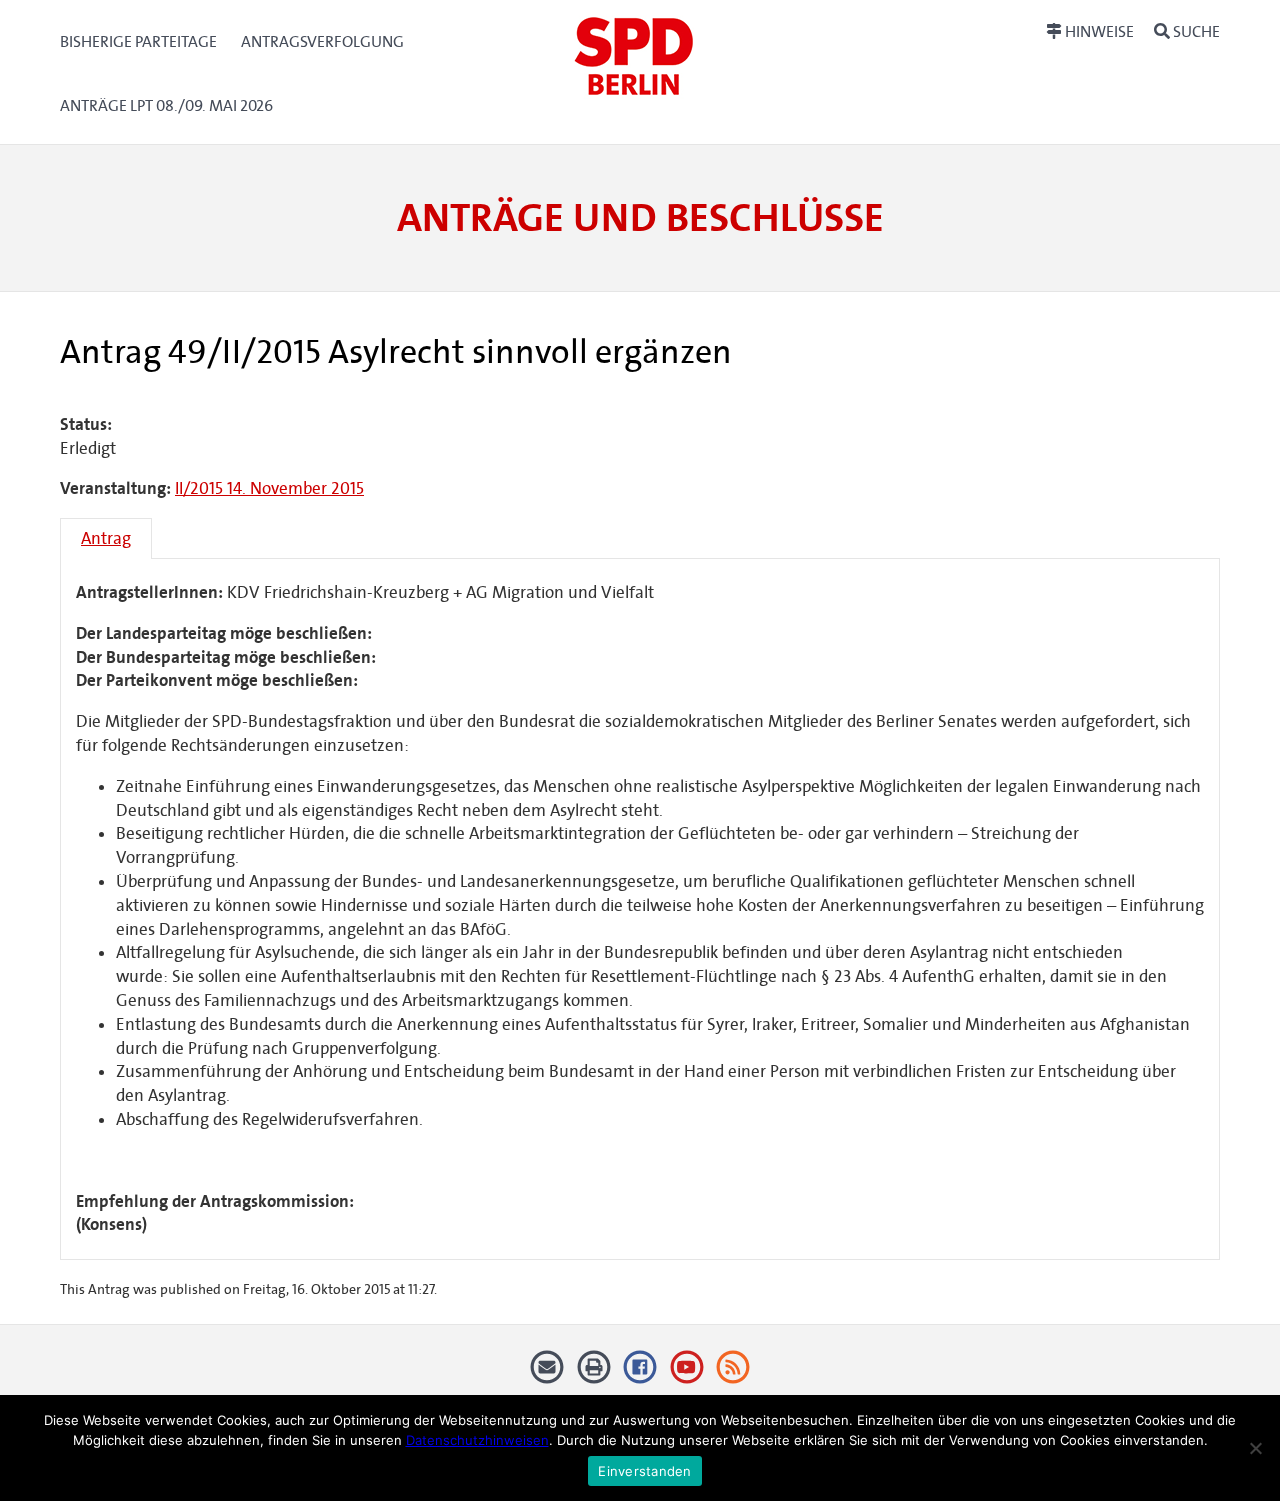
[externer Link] (640, 1374)
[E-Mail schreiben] (547, 1374)
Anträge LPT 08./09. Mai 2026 (166, 105)
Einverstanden (644, 1471)
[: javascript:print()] (593, 1374)
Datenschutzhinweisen (477, 1440)
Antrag (106, 538)
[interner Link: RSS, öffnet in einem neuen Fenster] (733, 1374)
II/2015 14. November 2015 (269, 488)
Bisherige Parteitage (138, 41)
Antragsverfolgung (322, 41)
